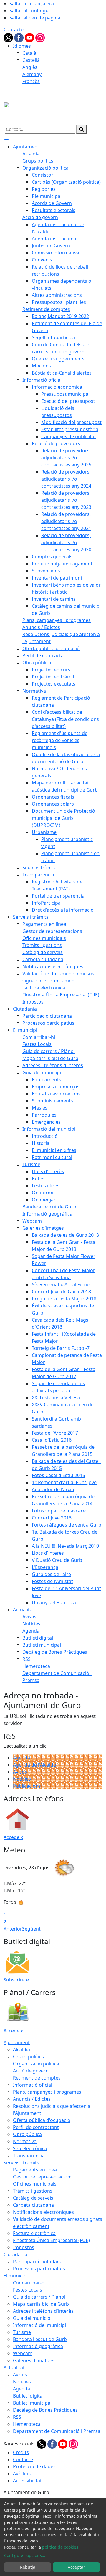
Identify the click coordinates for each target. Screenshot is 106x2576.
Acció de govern (31, 2071)
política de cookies (60, 2547)
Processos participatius (39, 2269)
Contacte (14, 29)
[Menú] (6, 140)
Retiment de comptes (37, 2078)
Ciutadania (15, 2254)
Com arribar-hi (29, 2283)
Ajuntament (17, 2042)
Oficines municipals (35, 2184)
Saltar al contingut (30, 11)
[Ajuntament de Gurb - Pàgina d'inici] (40, 113)
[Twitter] (9, 37)
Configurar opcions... (25, 2555)
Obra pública (27, 2134)
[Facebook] (19, 37)
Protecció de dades (34, 2466)
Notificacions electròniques (43, 2212)
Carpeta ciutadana (33, 2205)
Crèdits (21, 2452)
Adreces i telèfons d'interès (43, 2311)
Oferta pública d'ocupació (42, 2120)
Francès (31, 81)
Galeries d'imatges (34, 2360)
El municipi (16, 2276)
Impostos (24, 2247)
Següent (31, 1929)
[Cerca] (82, 129)
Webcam (23, 2353)
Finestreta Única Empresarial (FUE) (51, 2240)
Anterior (13, 1929)
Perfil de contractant (36, 2127)
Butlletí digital (28, 2396)
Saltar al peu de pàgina (35, 18)
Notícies (22, 1779)
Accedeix (13, 1837)
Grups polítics (28, 2057)
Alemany (32, 74)
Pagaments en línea (35, 2170)
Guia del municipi (32, 2318)
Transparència (29, 2156)
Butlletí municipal (32, 2403)
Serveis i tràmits (21, 2163)
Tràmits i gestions (33, 2191)
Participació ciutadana (38, 2262)
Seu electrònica (30, 2148)
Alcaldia (21, 2049)
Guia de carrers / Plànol (39, 2297)
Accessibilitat (27, 2481)
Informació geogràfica (38, 2346)
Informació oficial (33, 2085)
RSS (17, 2417)
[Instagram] (40, 37)
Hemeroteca (27, 2424)
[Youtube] (30, 37)
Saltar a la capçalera (32, 4)
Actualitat (14, 2368)
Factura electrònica (34, 2233)
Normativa (25, 2141)
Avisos (20, 1772)
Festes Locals (28, 2290)
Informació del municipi (39, 2325)
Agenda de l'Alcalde (34, 1765)
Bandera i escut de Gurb (40, 2339)
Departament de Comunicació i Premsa (57, 2431)
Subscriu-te (16, 1980)
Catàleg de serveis (33, 2198)
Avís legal (23, 2474)
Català (29, 53)
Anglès (30, 67)
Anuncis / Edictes (32, 2099)
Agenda (21, 1758)
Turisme (22, 2332)
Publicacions (27, 1786)
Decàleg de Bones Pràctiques (45, 2410)
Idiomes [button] (22, 46)
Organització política (36, 2064)
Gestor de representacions (43, 2177)
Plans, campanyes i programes (47, 2092)
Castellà (31, 60)
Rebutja (28, 2567)
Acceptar (76, 2567)
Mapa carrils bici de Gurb (41, 2304)
